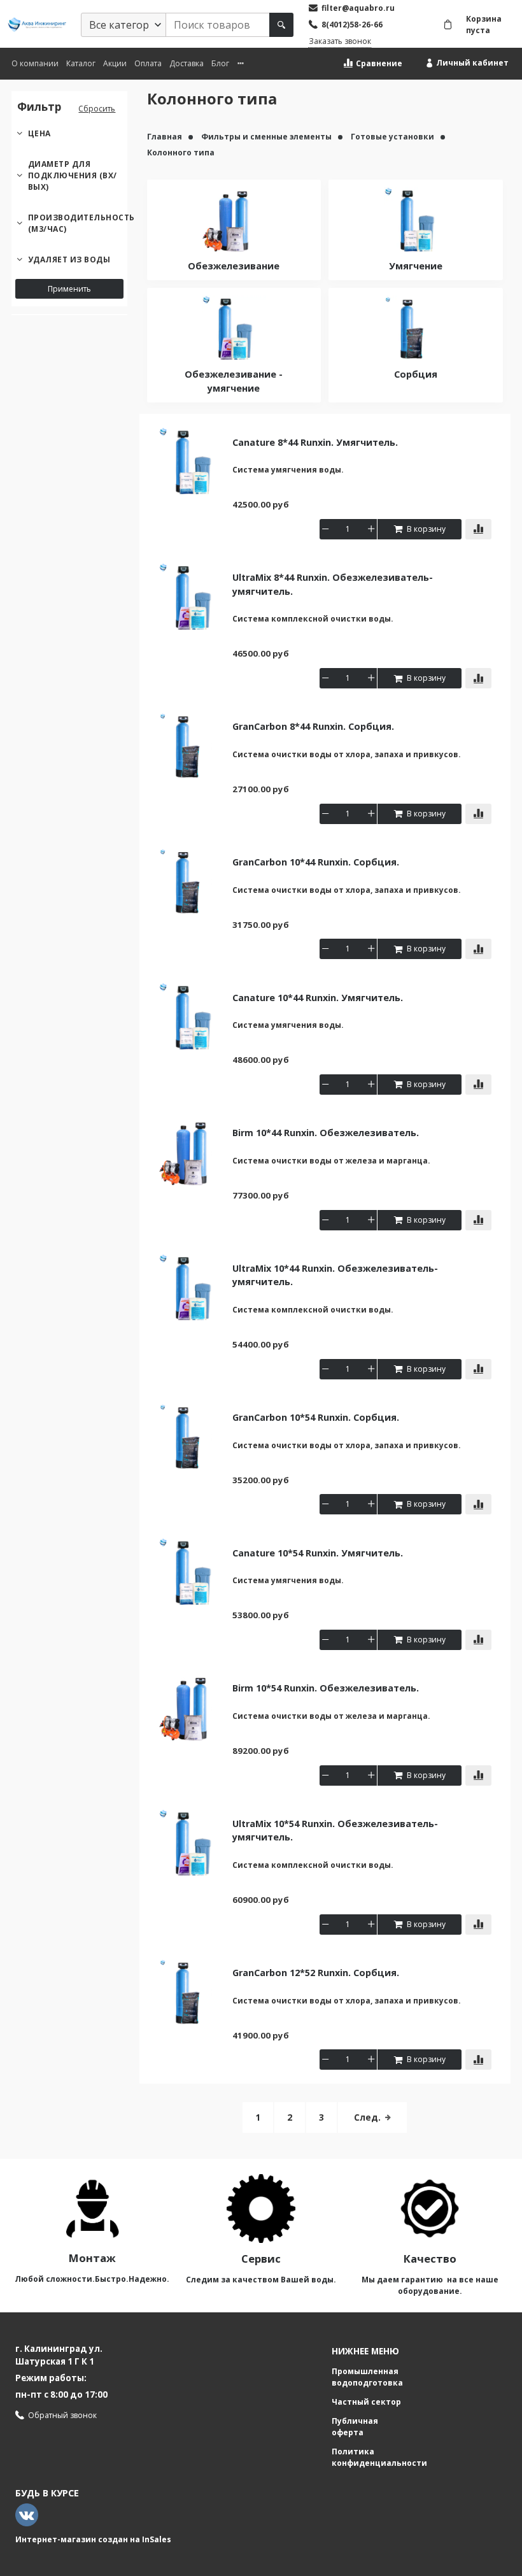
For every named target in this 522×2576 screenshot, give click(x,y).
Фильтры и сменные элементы (267, 137)
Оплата (148, 63)
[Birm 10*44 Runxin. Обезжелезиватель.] (192, 1151)
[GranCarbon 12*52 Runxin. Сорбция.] (192, 1990)
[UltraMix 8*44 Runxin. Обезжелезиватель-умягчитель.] (192, 596)
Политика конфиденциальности (379, 2457)
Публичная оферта (355, 2427)
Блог (220, 63)
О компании (35, 63)
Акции (115, 63)
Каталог (81, 63)
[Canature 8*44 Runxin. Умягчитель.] (192, 460)
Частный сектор (366, 2402)
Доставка (187, 63)
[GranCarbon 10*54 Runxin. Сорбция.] (192, 1435)
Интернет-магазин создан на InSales (93, 2539)
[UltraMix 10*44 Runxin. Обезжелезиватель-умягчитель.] (192, 1286)
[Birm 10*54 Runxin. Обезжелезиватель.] (192, 1706)
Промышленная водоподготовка (367, 2377)
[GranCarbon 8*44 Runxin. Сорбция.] (192, 745)
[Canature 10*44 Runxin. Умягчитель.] (192, 1015)
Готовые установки (393, 137)
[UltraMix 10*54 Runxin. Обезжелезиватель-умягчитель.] (192, 1841)
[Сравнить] (478, 529)
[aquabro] (37, 25)
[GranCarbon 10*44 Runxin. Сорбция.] (192, 880)
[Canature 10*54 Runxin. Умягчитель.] (192, 1571)
